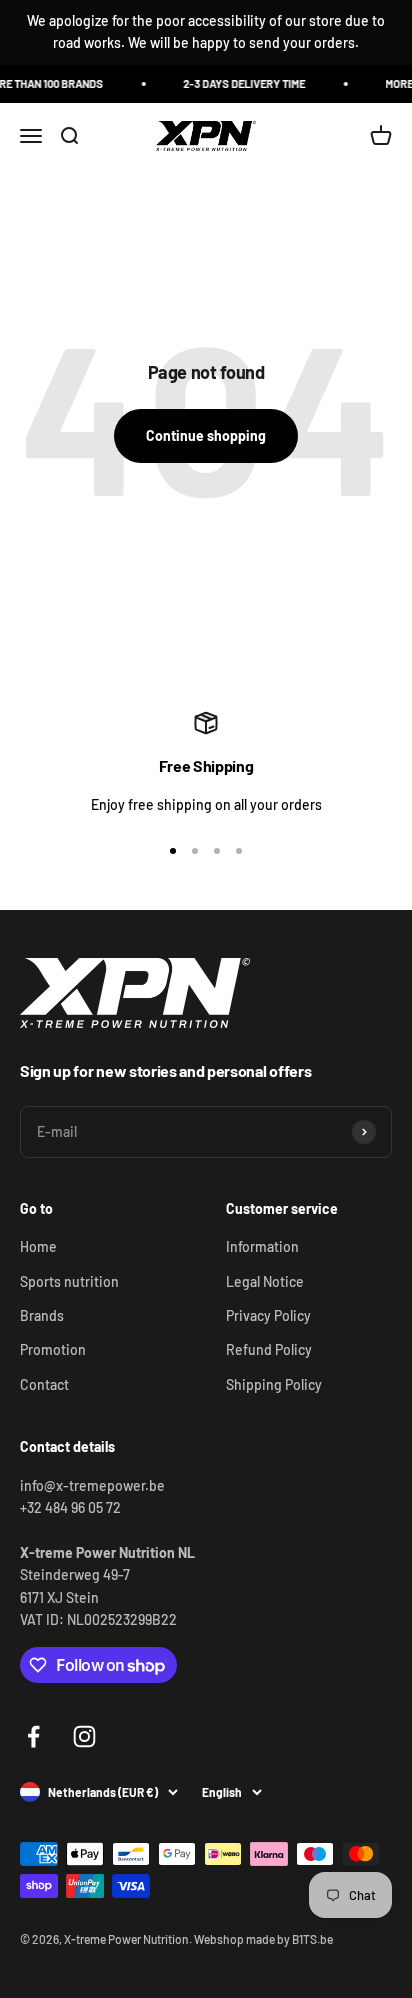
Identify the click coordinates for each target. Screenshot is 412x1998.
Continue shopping (206, 435)
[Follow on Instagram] (84, 1736)
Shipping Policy (274, 1384)
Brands (42, 1315)
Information (262, 1246)
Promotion (53, 1349)
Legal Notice (265, 1281)
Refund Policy (269, 1349)
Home (38, 1246)
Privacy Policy (268, 1315)
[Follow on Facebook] (33, 1736)
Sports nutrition (69, 1281)
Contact (44, 1384)
